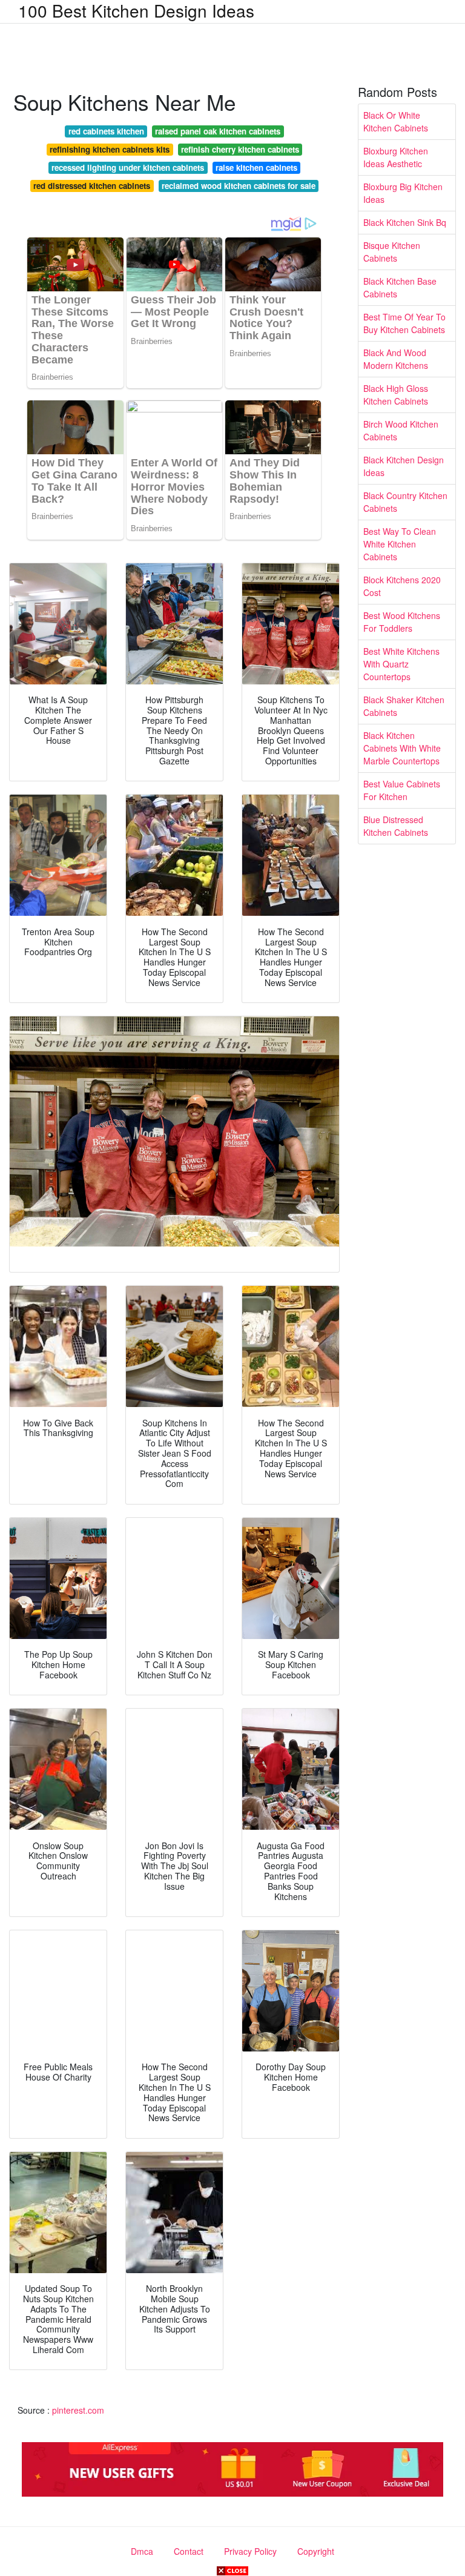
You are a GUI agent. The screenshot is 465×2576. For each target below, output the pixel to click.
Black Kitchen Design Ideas (404, 466)
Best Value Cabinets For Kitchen (402, 790)
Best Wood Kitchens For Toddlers (402, 622)
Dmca (142, 2551)
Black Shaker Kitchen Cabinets (404, 706)
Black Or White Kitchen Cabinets (396, 121)
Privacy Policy (250, 2551)
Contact (189, 2551)
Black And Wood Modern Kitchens (396, 359)
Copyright (316, 2551)
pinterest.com (78, 2410)
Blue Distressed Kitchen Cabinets (396, 826)
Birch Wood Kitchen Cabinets (401, 430)
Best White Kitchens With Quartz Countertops (401, 664)
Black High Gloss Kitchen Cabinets (396, 395)
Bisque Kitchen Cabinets (392, 252)
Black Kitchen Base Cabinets (400, 287)
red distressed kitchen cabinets (92, 186)
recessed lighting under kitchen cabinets (128, 167)
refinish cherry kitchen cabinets (240, 149)
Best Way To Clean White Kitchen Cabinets (400, 544)
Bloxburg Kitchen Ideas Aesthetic (396, 157)
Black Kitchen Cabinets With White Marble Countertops (402, 748)
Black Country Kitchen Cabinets (405, 502)
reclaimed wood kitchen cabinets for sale (239, 186)
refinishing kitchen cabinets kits (110, 149)
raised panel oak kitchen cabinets (218, 131)
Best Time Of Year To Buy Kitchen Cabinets (404, 323)
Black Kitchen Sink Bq (405, 222)
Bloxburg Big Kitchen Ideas (403, 193)
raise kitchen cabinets (256, 167)
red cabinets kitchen (106, 131)
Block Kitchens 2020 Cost (402, 586)
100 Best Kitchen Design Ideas (136, 10)
